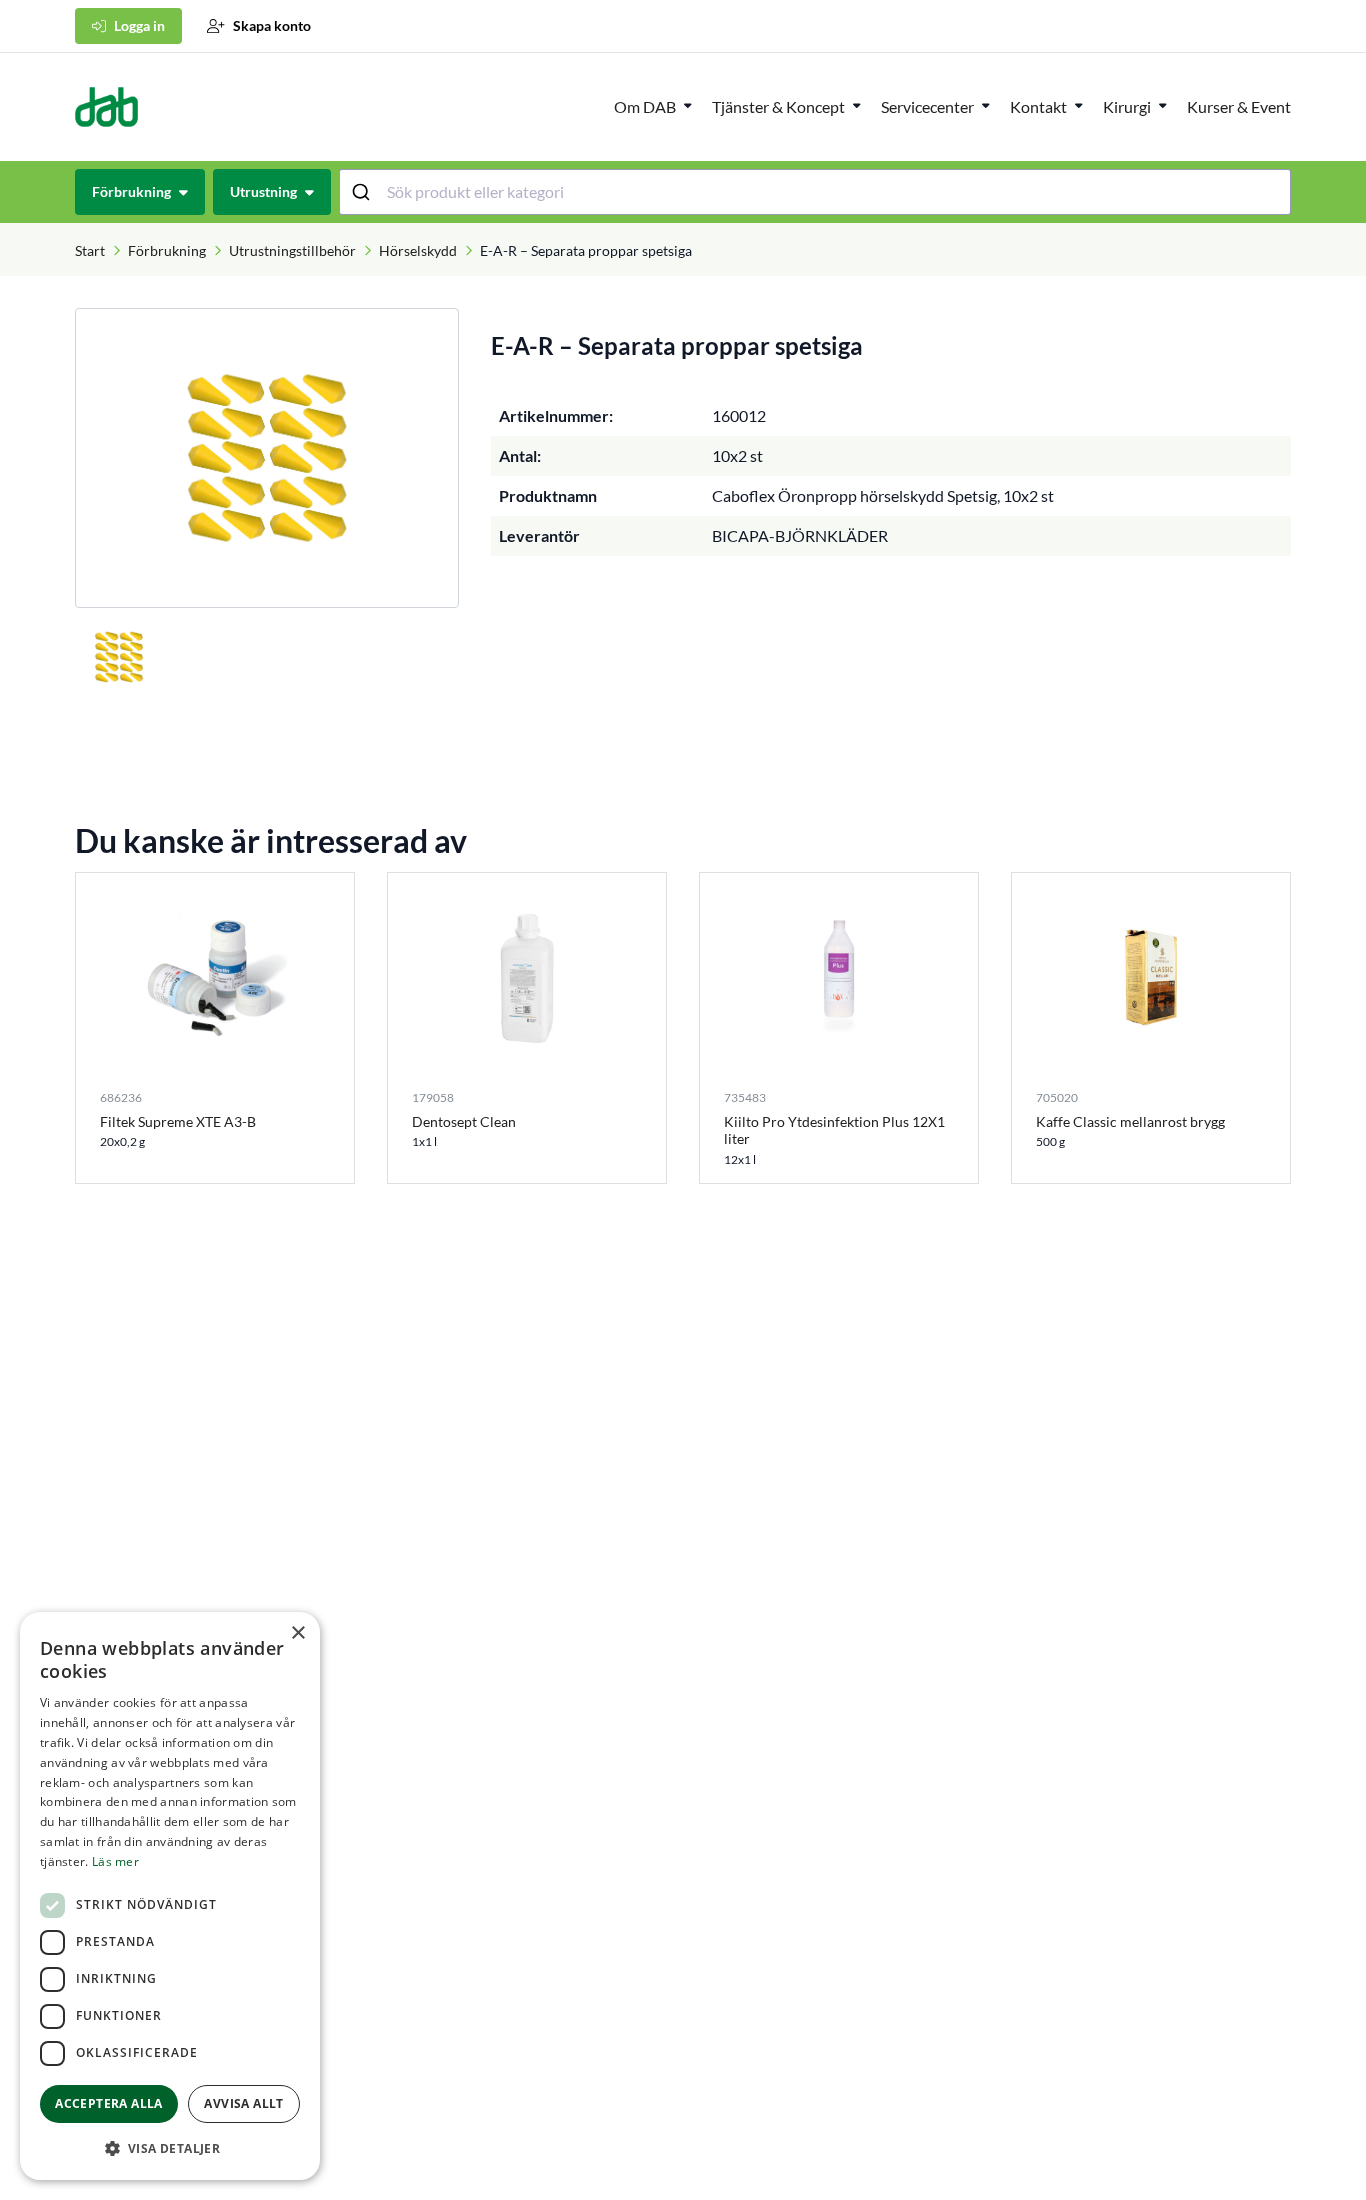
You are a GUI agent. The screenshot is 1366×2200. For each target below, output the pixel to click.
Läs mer (115, 1861)
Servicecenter (927, 106)
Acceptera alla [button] (109, 2103)
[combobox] (815, 192)
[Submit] (363, 192)
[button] (170, 2148)
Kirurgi (1127, 106)
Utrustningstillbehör (292, 250)
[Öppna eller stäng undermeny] (688, 105)
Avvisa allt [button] (243, 2103)
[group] (267, 458)
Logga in (139, 25)
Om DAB (645, 106)
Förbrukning (167, 250)
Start (90, 250)
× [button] (297, 1633)
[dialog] (170, 1896)
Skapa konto (272, 25)
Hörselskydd (418, 250)
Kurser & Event (1239, 106)
